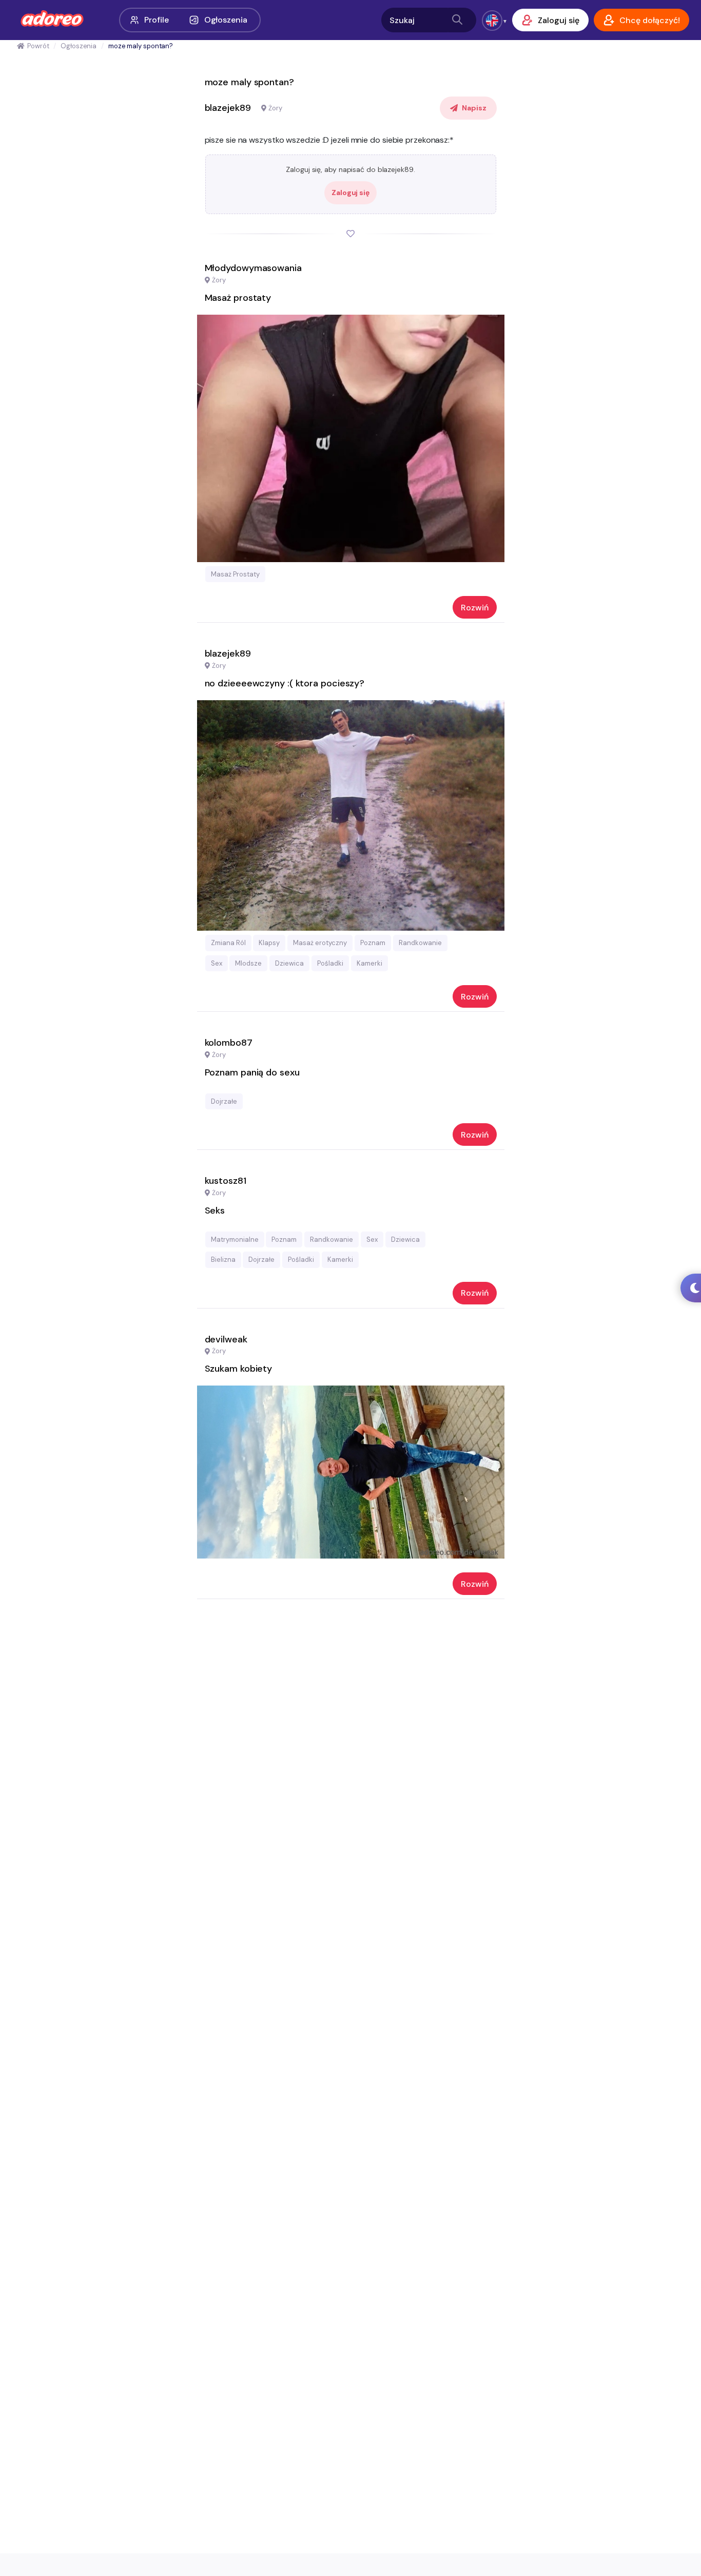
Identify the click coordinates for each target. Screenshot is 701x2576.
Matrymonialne (235, 1239)
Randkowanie (420, 943)
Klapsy (269, 943)
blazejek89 (228, 108)
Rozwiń (475, 608)
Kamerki (369, 963)
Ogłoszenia (226, 20)
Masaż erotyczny (320, 943)
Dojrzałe (224, 1101)
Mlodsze (248, 963)
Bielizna (223, 1260)
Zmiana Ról (228, 943)
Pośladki (330, 963)
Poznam (373, 943)
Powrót (38, 46)
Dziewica (289, 963)
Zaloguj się (350, 193)
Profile (156, 20)
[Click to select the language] (492, 21)
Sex (217, 963)
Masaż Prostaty (235, 574)
